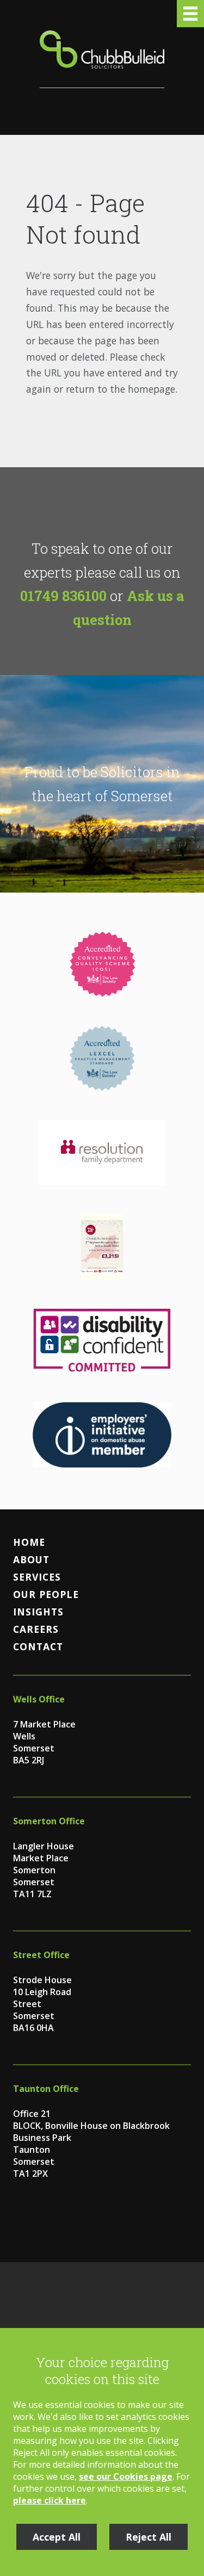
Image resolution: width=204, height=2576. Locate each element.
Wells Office (39, 1699)
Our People (46, 1594)
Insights (38, 1612)
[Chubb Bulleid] (102, 59)
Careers (36, 1629)
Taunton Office (46, 2089)
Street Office (41, 1955)
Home (29, 1542)
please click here (50, 2500)
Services (37, 1577)
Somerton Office (49, 1821)
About (31, 1559)
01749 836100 (63, 596)
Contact (38, 1646)
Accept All (57, 2537)
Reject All (149, 2537)
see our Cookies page (126, 2476)
